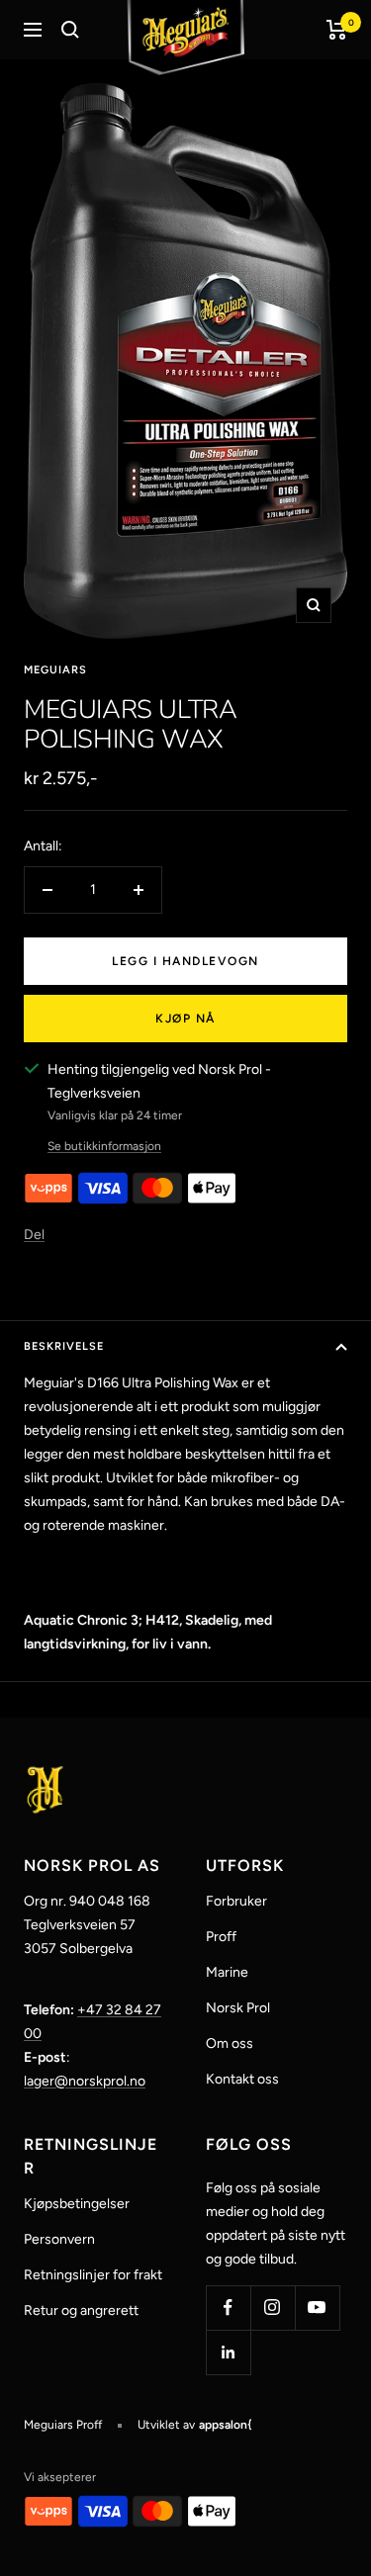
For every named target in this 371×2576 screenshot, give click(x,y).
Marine (227, 1972)
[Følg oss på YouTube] (317, 2308)
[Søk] (70, 30)
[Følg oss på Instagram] (273, 2308)
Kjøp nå (185, 1019)
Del (34, 1235)
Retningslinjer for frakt (93, 2275)
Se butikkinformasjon (104, 1146)
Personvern (59, 2239)
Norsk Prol (238, 2008)
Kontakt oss (242, 2079)
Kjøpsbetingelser (77, 2204)
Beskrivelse (64, 1346)
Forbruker (236, 1901)
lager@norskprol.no (85, 2081)
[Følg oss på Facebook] (228, 2308)
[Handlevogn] (337, 30)
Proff (221, 1937)
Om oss (230, 2043)
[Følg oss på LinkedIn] (228, 2352)
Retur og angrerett (81, 2310)
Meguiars (55, 670)
